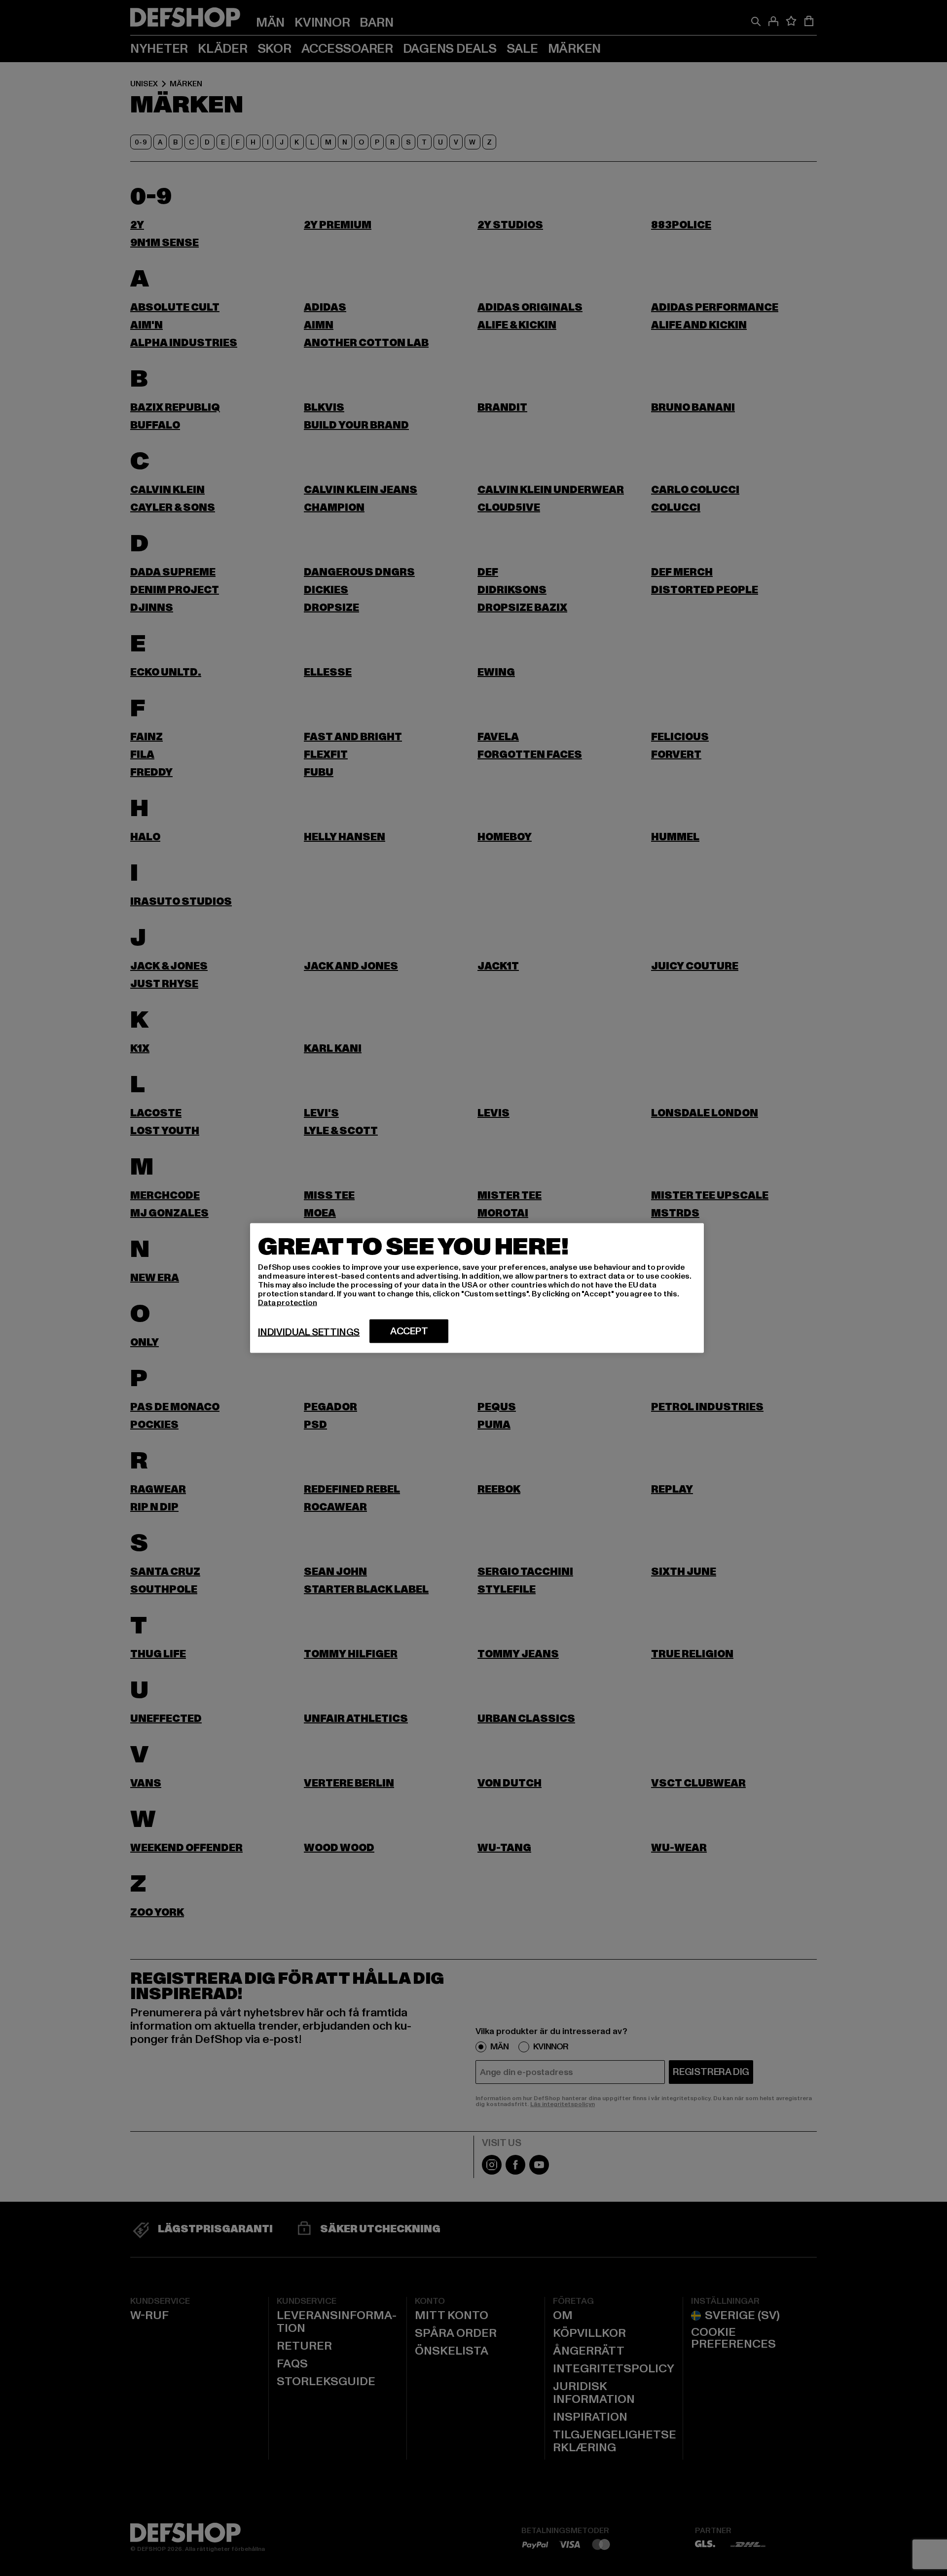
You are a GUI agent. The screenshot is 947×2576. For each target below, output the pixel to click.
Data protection (288, 1303)
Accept (409, 1331)
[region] (477, 1288)
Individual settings (309, 1332)
